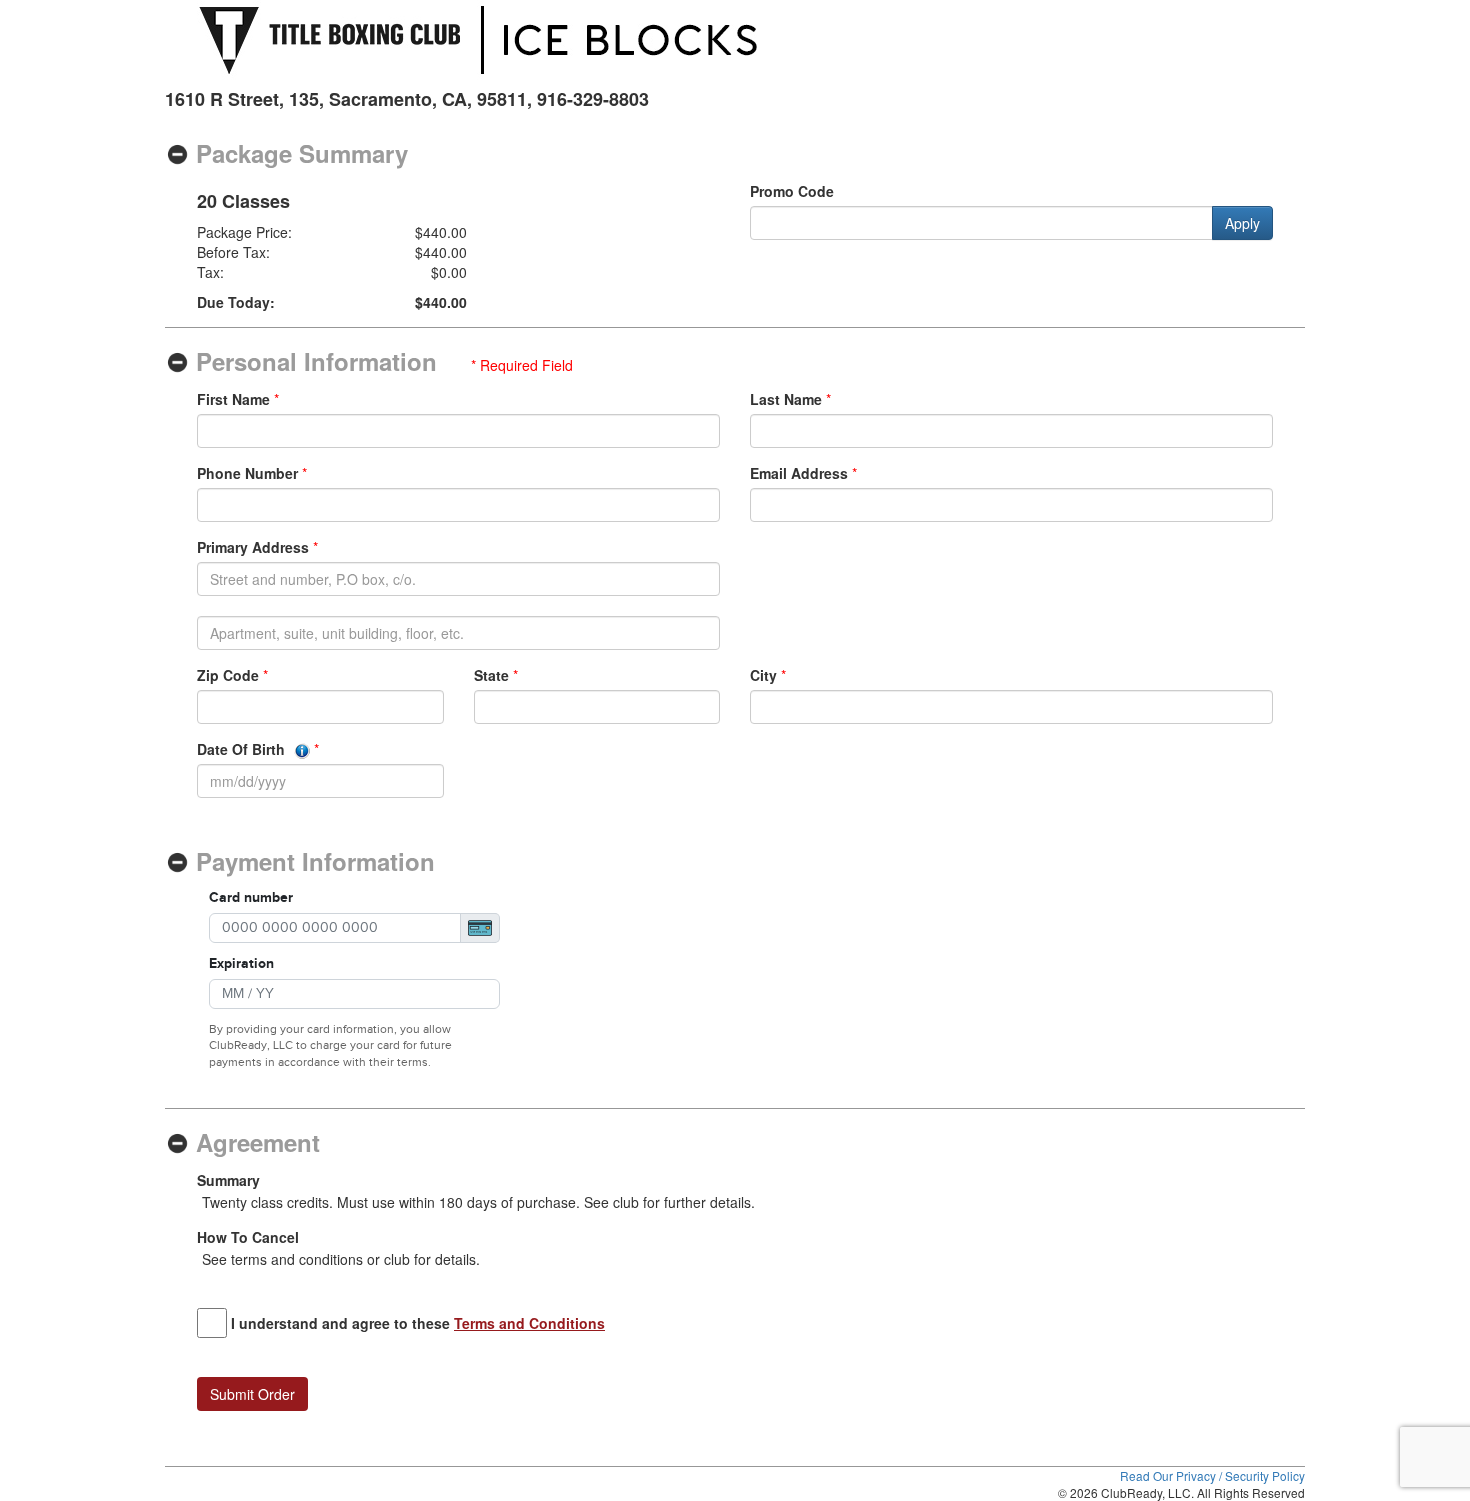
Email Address (799, 473)
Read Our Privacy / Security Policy (1212, 1475)
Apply (1242, 223)
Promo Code (792, 191)
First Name (233, 399)
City (763, 675)
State (491, 675)
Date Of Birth (243, 749)
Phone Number (247, 473)
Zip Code (228, 675)
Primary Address (253, 547)
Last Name (786, 399)
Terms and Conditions (529, 1323)
